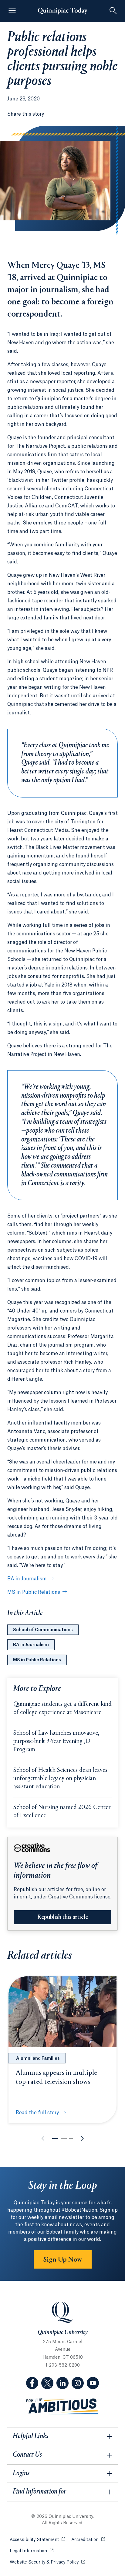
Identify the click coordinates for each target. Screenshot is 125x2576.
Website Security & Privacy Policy (47, 2562)
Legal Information (32, 2551)
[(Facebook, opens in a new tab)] (32, 2383)
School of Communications (43, 1630)
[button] (55, 2138)
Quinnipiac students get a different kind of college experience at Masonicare (62, 1709)
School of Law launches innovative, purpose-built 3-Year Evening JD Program (56, 1742)
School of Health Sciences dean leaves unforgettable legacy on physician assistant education (60, 1779)
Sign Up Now (63, 2260)
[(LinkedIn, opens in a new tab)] (62, 2383)
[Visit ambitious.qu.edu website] (62, 2407)
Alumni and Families (38, 2059)
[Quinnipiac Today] (62, 11)
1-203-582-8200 (63, 2365)
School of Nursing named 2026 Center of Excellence (62, 1812)
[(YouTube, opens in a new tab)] (93, 2383)
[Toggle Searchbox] (113, 11)
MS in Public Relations (34, 1592)
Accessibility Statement (37, 2540)
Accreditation (88, 2540)
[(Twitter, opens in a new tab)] (47, 2383)
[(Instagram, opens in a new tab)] (78, 2383)
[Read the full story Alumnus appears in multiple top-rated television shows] (62, 2012)
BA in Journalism (27, 1579)
